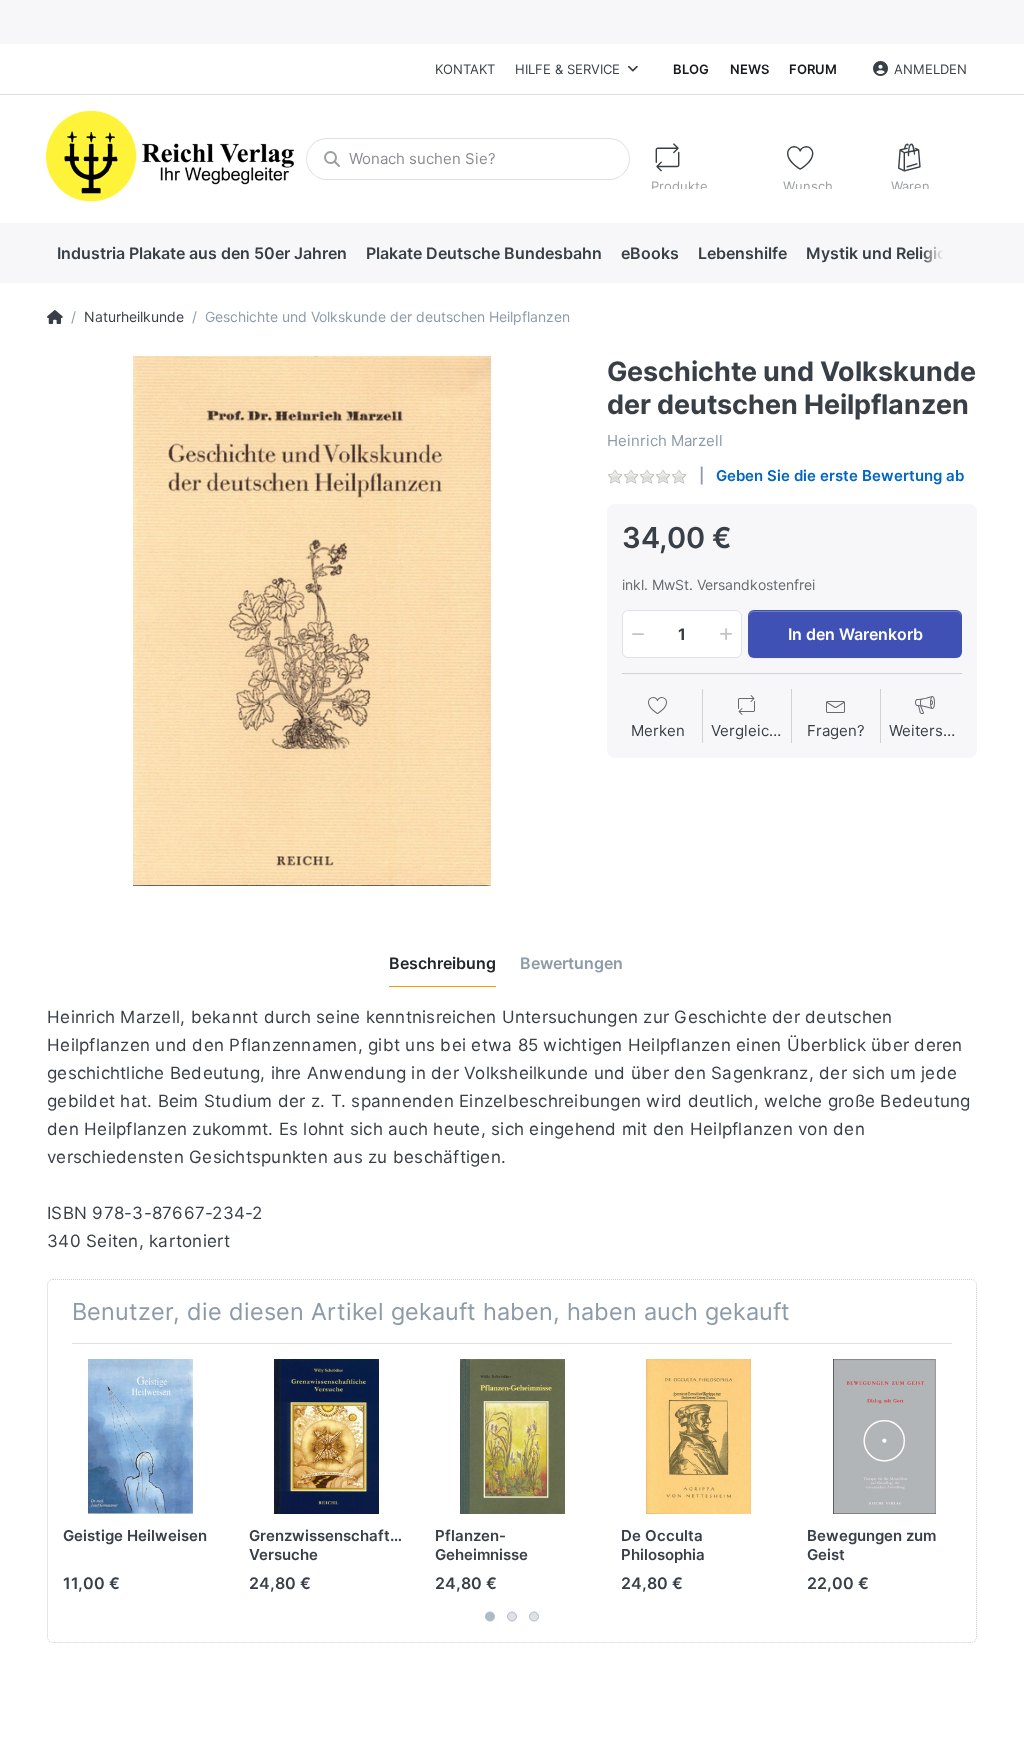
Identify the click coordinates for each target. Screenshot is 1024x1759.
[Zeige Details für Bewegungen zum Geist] (884, 1436)
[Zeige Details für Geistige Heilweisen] (140, 1436)
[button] (636, 634)
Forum (813, 69)
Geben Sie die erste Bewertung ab (840, 475)
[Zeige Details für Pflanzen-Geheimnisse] (512, 1436)
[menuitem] (201, 253)
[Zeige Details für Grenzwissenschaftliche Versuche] (326, 1436)
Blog (691, 69)
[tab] (442, 963)
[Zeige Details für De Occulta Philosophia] (698, 1436)
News (749, 69)
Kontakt (465, 69)
